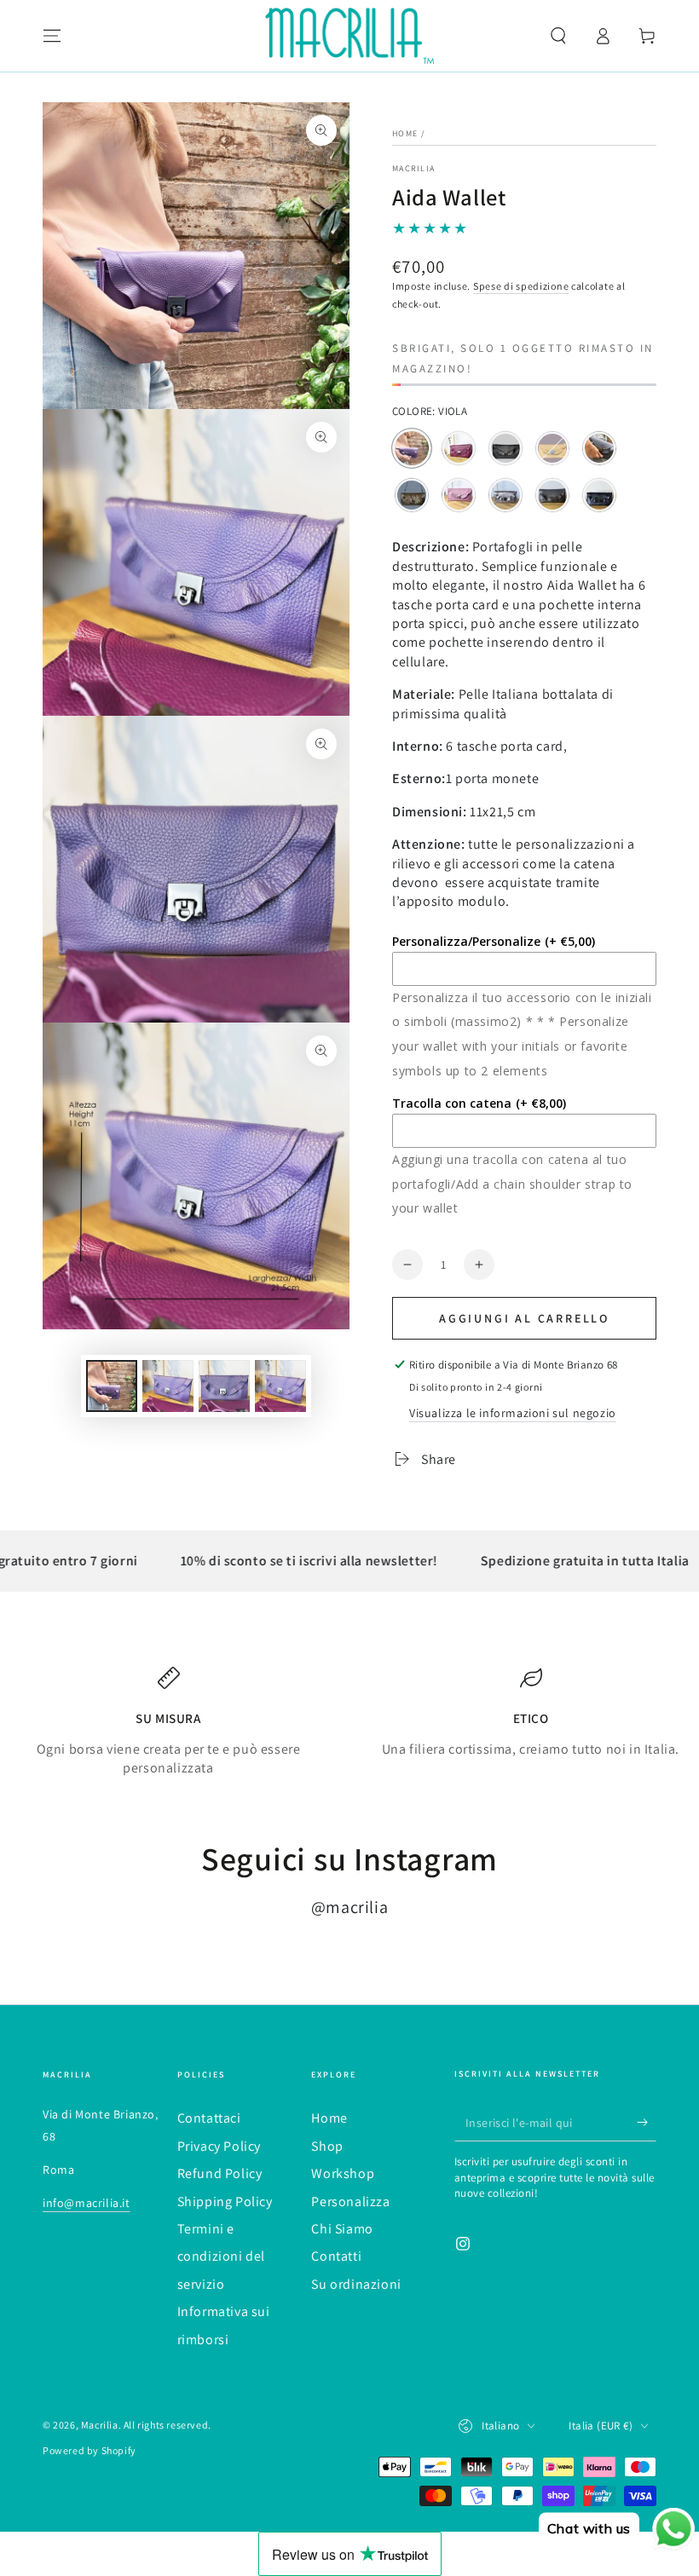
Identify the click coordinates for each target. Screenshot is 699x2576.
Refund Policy (220, 2173)
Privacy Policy (219, 2146)
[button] (558, 36)
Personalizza (350, 2201)
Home (405, 133)
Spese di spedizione (521, 286)
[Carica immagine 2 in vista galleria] (168, 1386)
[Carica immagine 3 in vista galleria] (224, 1386)
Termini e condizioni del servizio (221, 2256)
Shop (327, 2146)
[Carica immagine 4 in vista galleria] (280, 1386)
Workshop (343, 2173)
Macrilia (413, 168)
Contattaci (209, 2118)
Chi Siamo (342, 2229)
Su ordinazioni (356, 2284)
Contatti (336, 2256)
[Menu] (52, 36)
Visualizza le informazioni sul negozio (513, 1413)
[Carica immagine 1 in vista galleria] (112, 1386)
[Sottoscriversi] (647, 2122)
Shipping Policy (225, 2201)
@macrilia (349, 1907)
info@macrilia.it (87, 2203)
